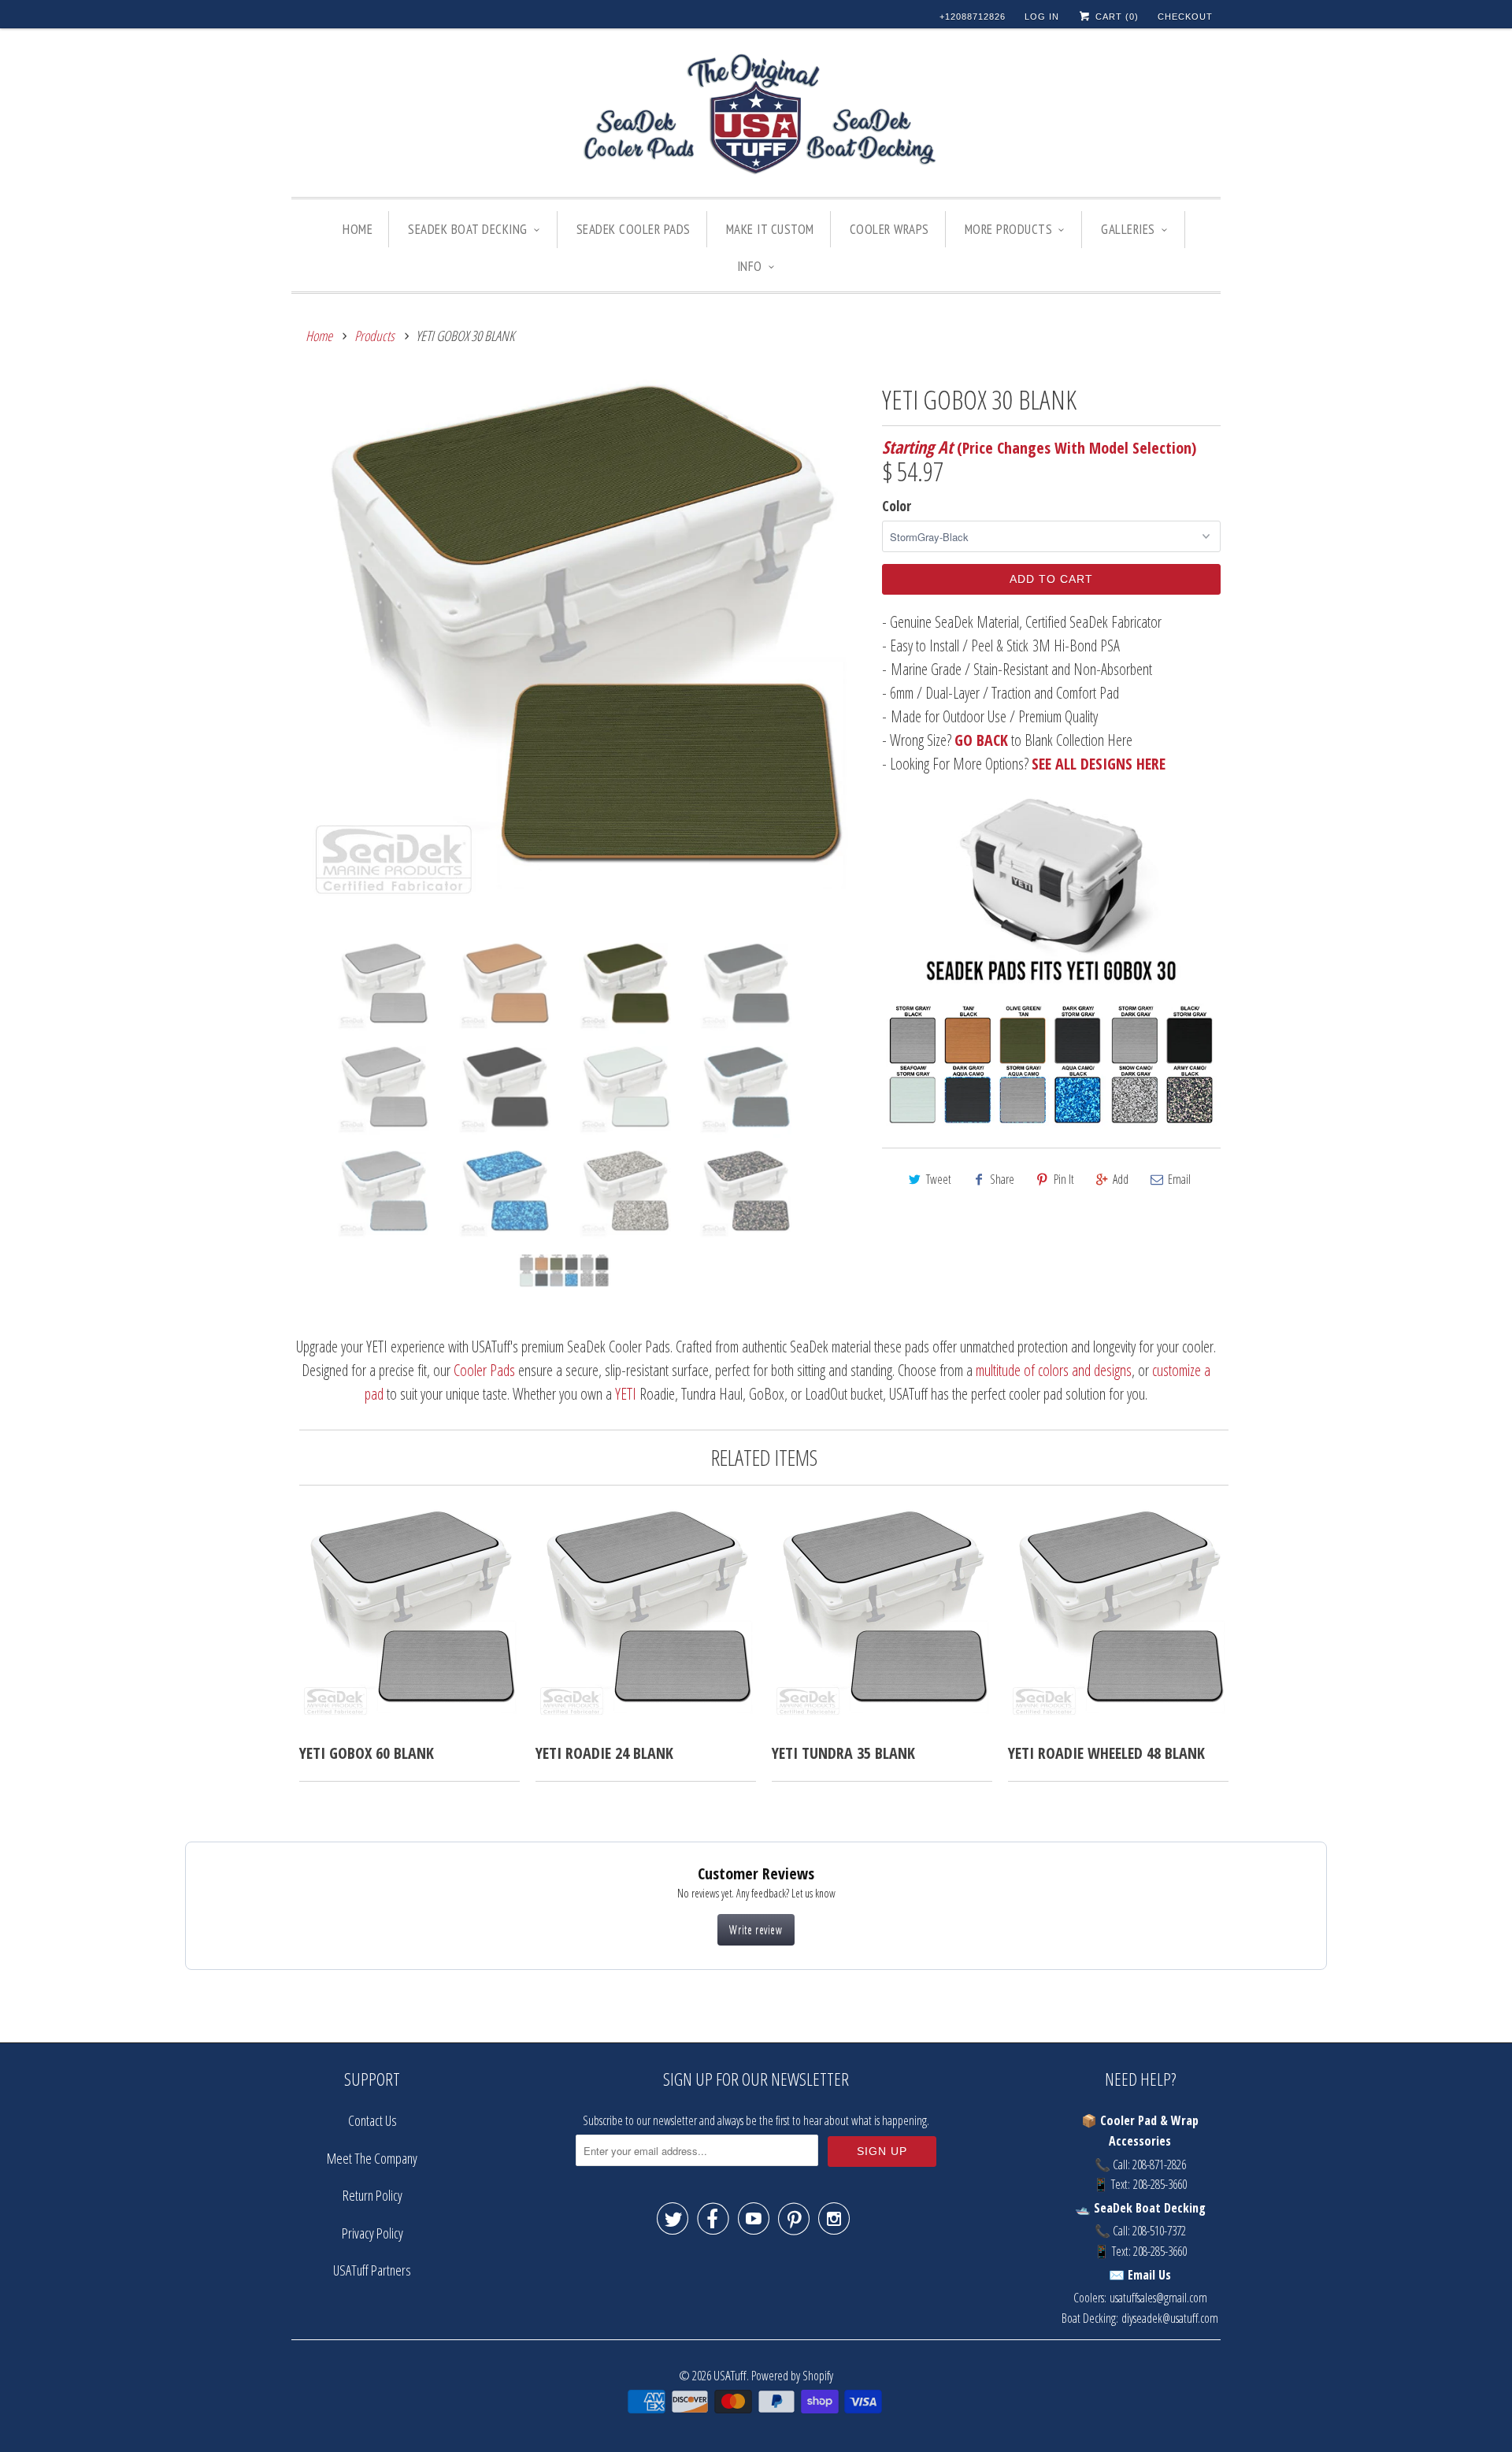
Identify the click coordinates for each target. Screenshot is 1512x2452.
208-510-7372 (1159, 2231)
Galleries (1128, 229)
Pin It (1064, 1179)
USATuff (730, 2375)
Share (1002, 1179)
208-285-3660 (1160, 2184)
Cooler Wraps (889, 229)
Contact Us (372, 2120)
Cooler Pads (484, 1370)
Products (374, 336)
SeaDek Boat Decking (468, 229)
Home (358, 229)
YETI (626, 1394)
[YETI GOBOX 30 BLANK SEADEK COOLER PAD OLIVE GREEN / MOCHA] (579, 655)
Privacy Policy (372, 2233)
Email (1179, 1179)
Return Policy (372, 2195)
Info (750, 266)
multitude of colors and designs (1054, 1370)
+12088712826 (973, 17)
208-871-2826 (1159, 2165)
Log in (1042, 17)
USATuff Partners (372, 2270)
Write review (756, 1929)
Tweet (939, 1179)
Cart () (1115, 17)
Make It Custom (770, 229)
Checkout (1185, 17)
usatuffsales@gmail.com (1158, 2298)
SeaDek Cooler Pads (634, 229)
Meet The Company (372, 2158)
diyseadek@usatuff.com (1170, 2318)
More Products (1009, 229)
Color (897, 506)
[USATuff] (756, 117)
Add (1121, 1179)
